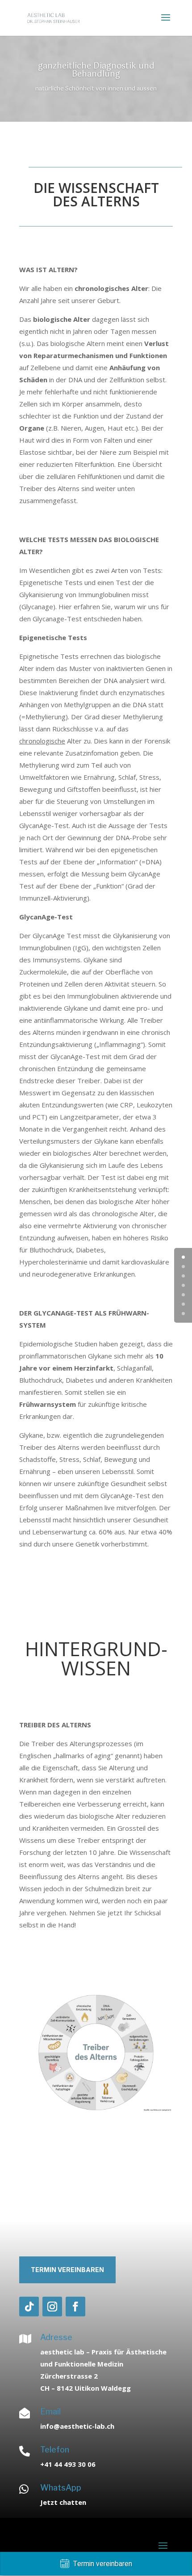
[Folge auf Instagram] (52, 2307)
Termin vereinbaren (67, 2270)
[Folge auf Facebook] (75, 2307)
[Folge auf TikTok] (29, 2307)
